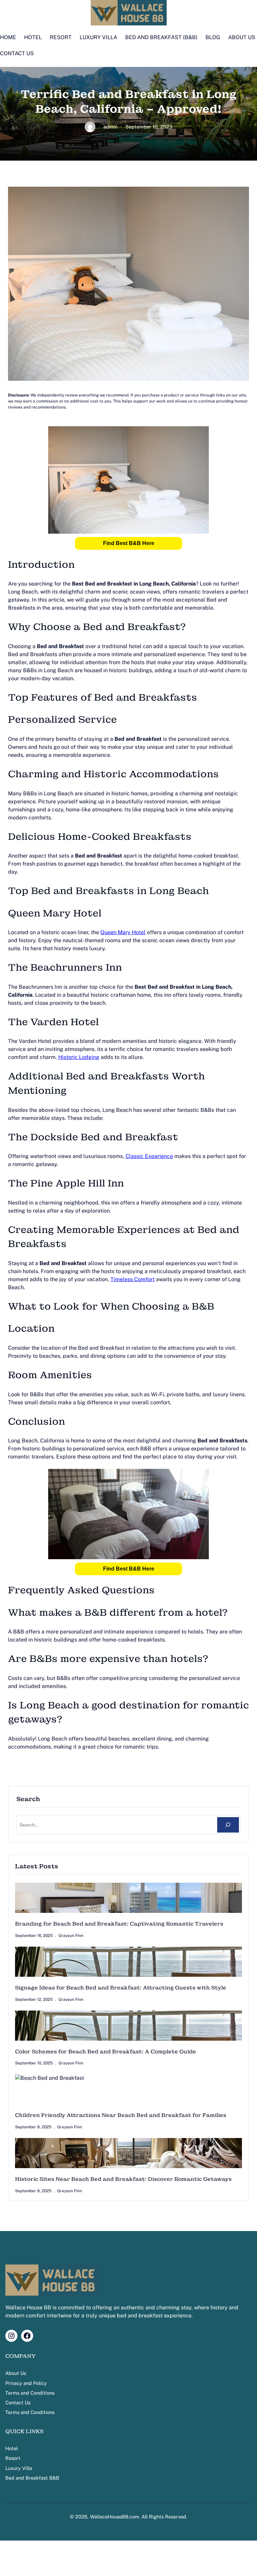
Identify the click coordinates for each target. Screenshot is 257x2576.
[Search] (228, 1825)
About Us (16, 2373)
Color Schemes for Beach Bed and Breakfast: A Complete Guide (106, 2052)
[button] (128, 543)
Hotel (12, 2448)
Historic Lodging (79, 1057)
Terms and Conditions (30, 2393)
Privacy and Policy (26, 2383)
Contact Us (18, 2403)
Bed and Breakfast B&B (32, 2478)
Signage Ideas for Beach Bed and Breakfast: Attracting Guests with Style (121, 1988)
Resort (13, 2458)
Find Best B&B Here (129, 543)
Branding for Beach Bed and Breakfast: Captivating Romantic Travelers (119, 1924)
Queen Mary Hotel (123, 932)
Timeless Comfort (133, 1279)
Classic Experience (149, 1156)
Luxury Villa (19, 2468)
